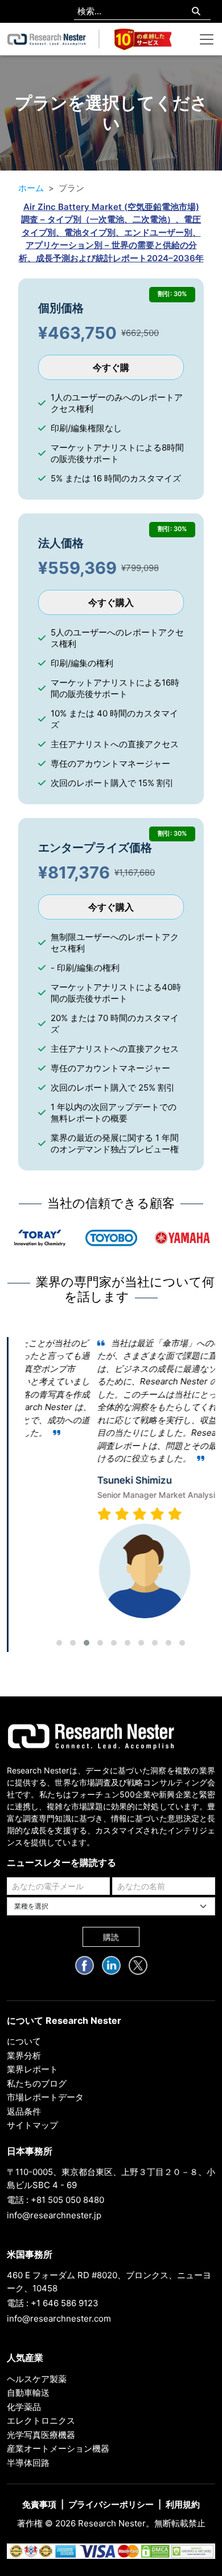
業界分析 (24, 2055)
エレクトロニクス (41, 2421)
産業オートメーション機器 (58, 2449)
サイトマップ (32, 2125)
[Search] (196, 12)
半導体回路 (28, 2463)
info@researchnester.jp (54, 2215)
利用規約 (183, 2504)
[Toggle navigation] (207, 39)
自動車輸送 (28, 2393)
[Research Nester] (47, 39)
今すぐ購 (111, 367)
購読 (111, 1937)
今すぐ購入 (111, 602)
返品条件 (24, 2111)
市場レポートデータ (45, 2097)
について (24, 2041)
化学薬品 (24, 2407)
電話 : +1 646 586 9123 (53, 2303)
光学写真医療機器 (41, 2435)
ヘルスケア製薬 (37, 2379)
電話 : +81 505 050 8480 (55, 2200)
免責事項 (39, 2504)
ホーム (31, 188)
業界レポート (32, 2069)
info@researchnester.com (59, 2318)
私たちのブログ (37, 2083)
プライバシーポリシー (111, 2504)
